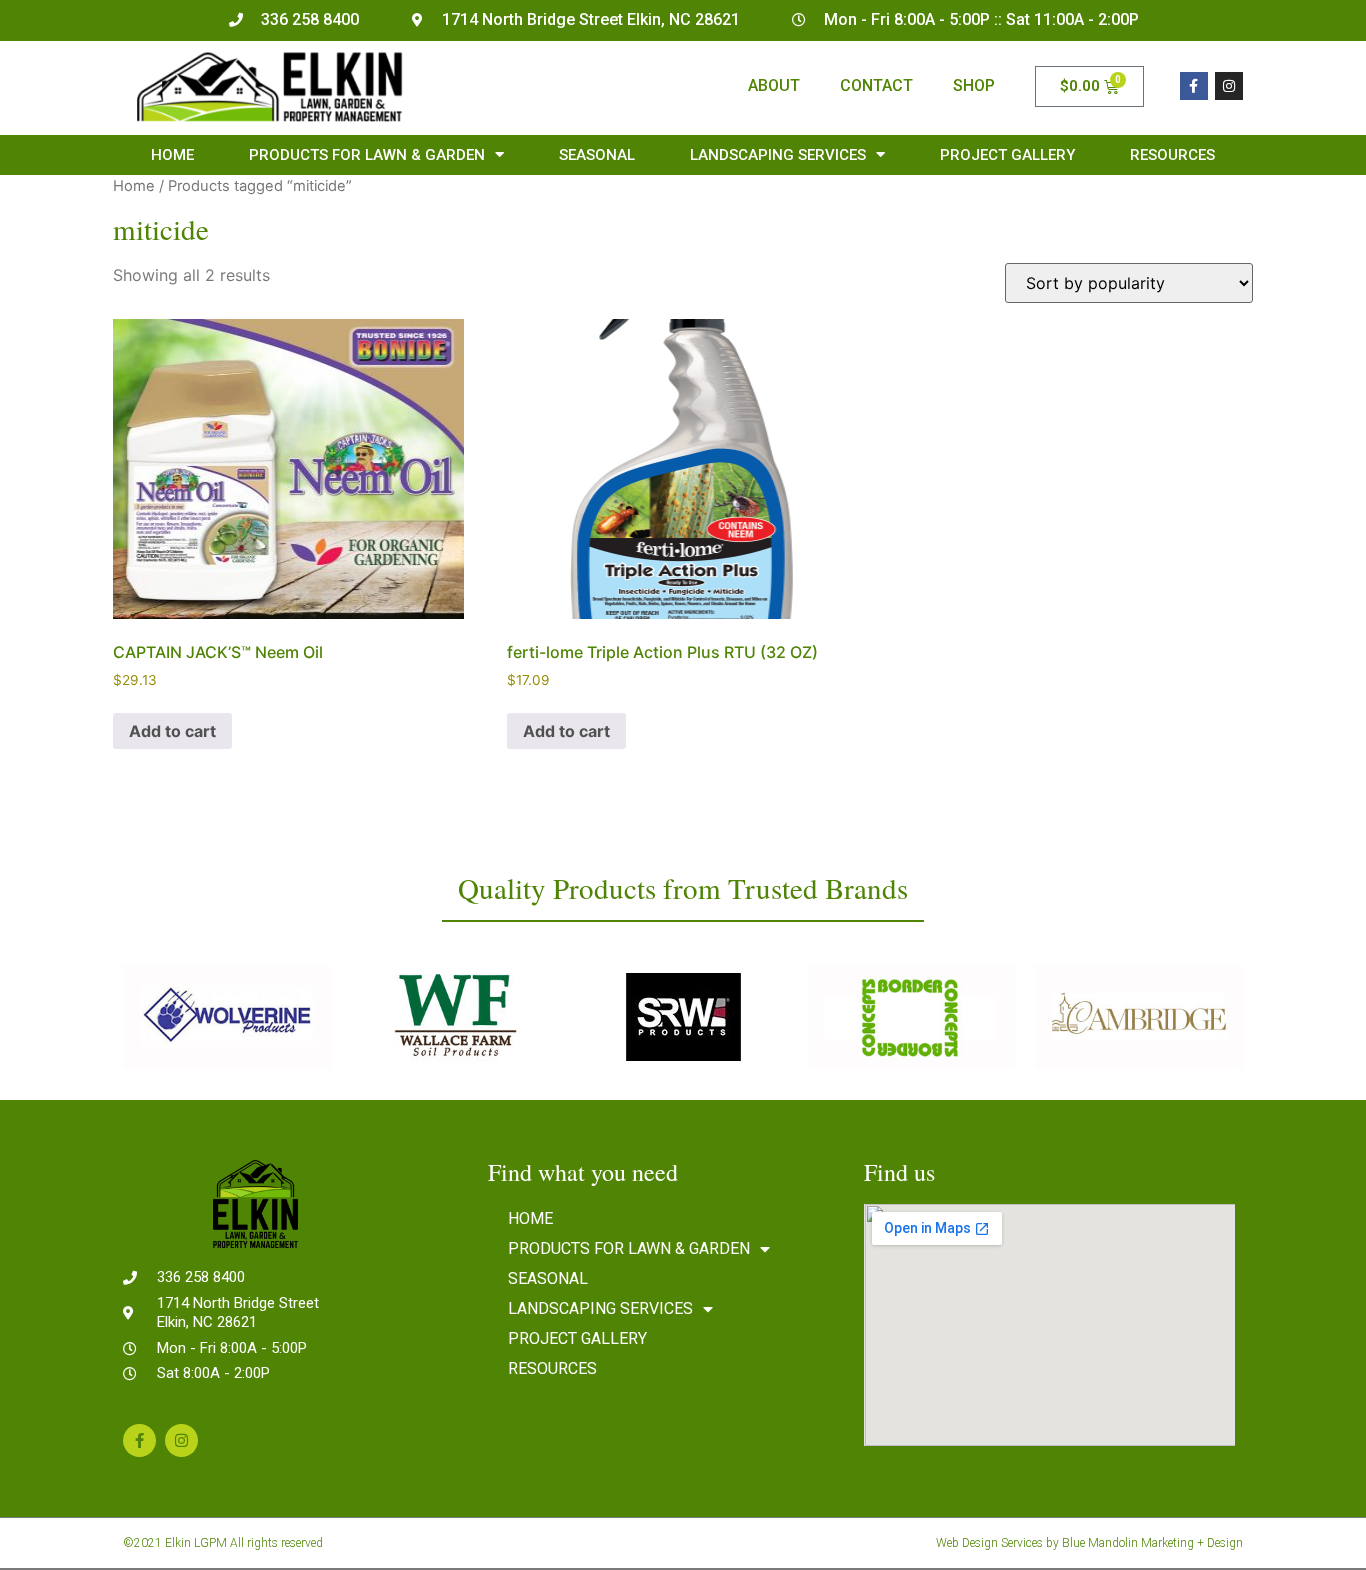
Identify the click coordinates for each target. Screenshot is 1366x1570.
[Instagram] (1229, 86)
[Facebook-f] (1194, 86)
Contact (876, 85)
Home (134, 186)
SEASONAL (597, 155)
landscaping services (778, 155)
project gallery (1007, 155)
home (172, 155)
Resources (1172, 155)
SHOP (974, 85)
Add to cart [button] (172, 731)
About (774, 85)
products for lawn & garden (367, 155)
